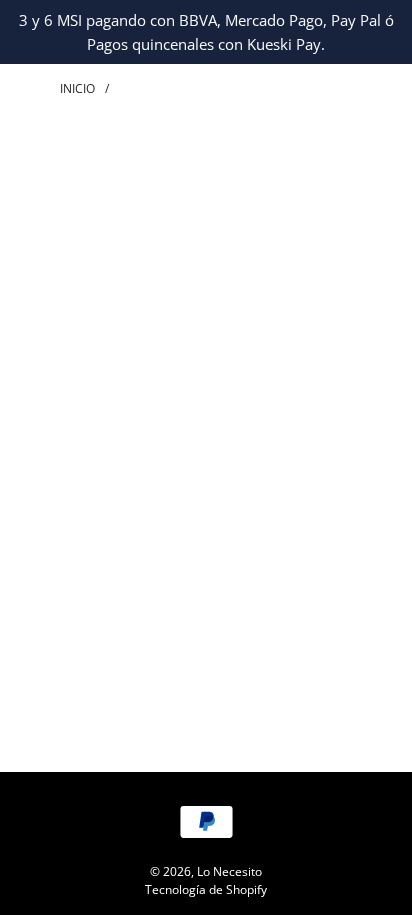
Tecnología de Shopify (206, 889)
